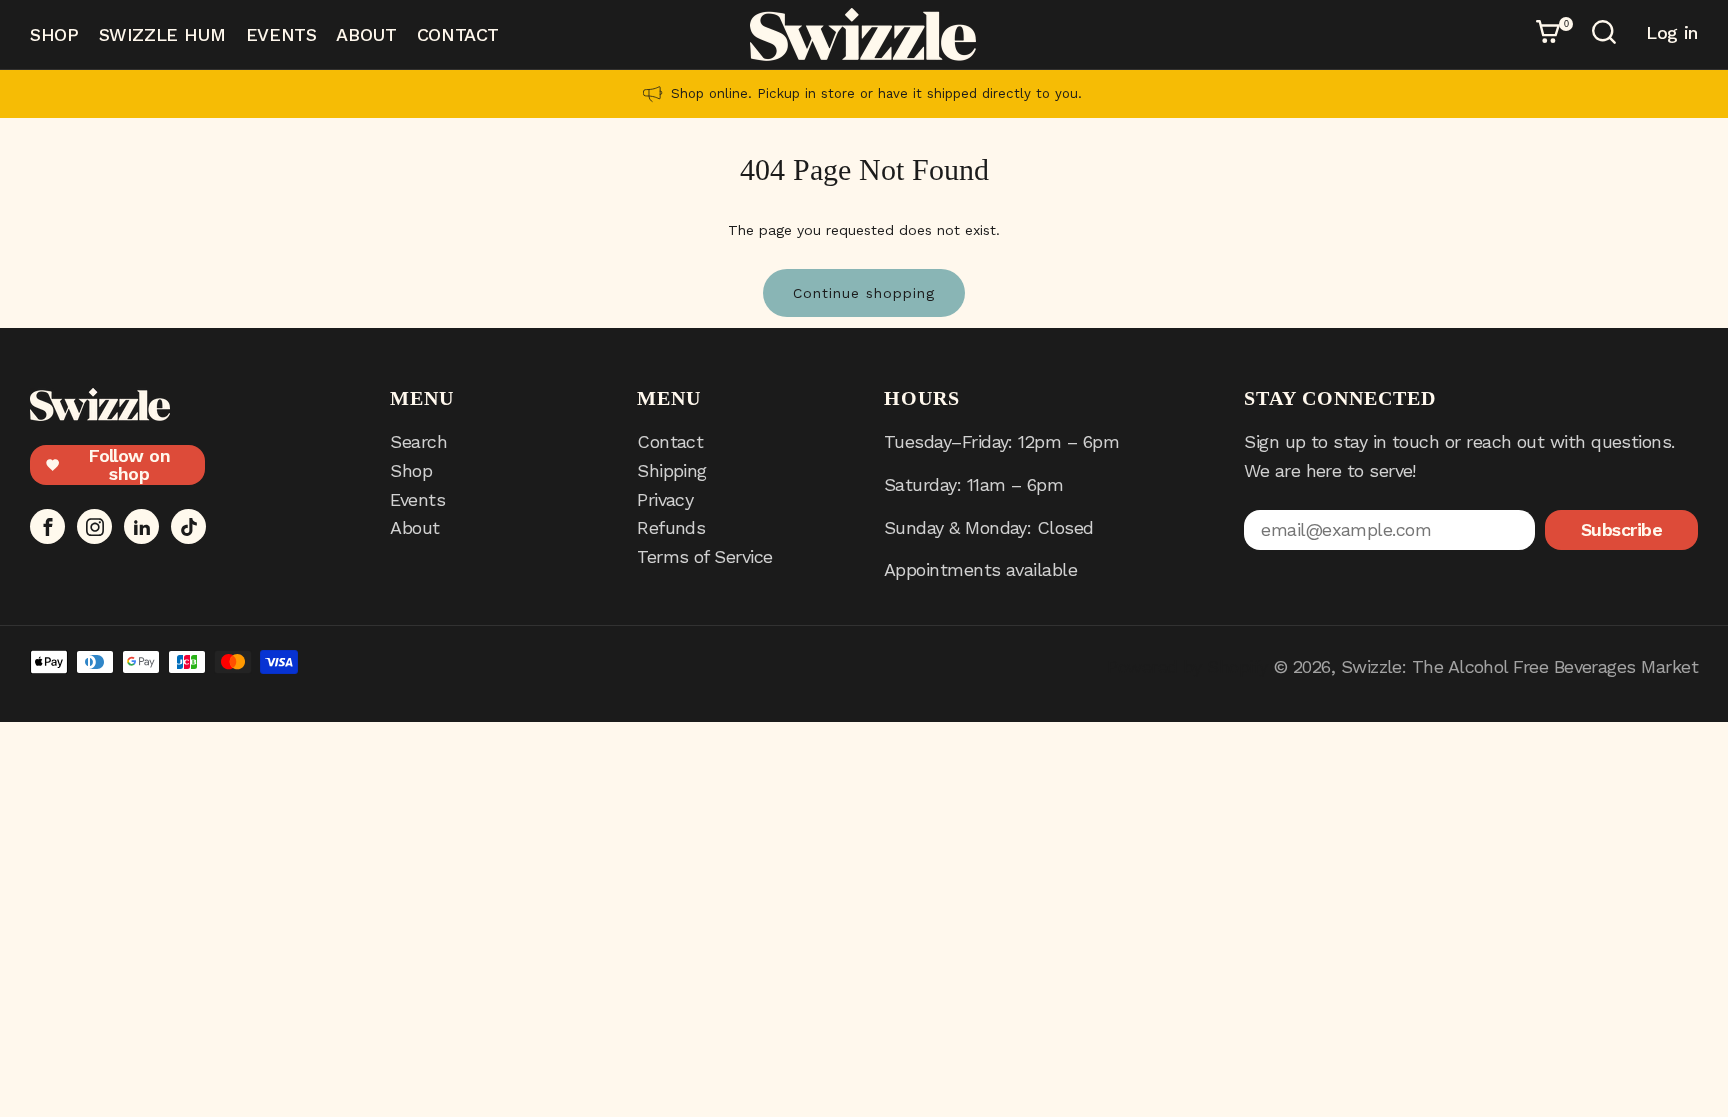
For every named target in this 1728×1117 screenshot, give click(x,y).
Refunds (671, 527)
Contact (458, 34)
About (366, 34)
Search (418, 441)
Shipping (672, 470)
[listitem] (864, 94)
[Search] (1607, 35)
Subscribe (1621, 529)
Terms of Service (704, 556)
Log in (1672, 33)
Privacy (665, 499)
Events (281, 34)
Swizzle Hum (162, 34)
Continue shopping (864, 293)
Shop (54, 34)
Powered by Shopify (1187, 666)
